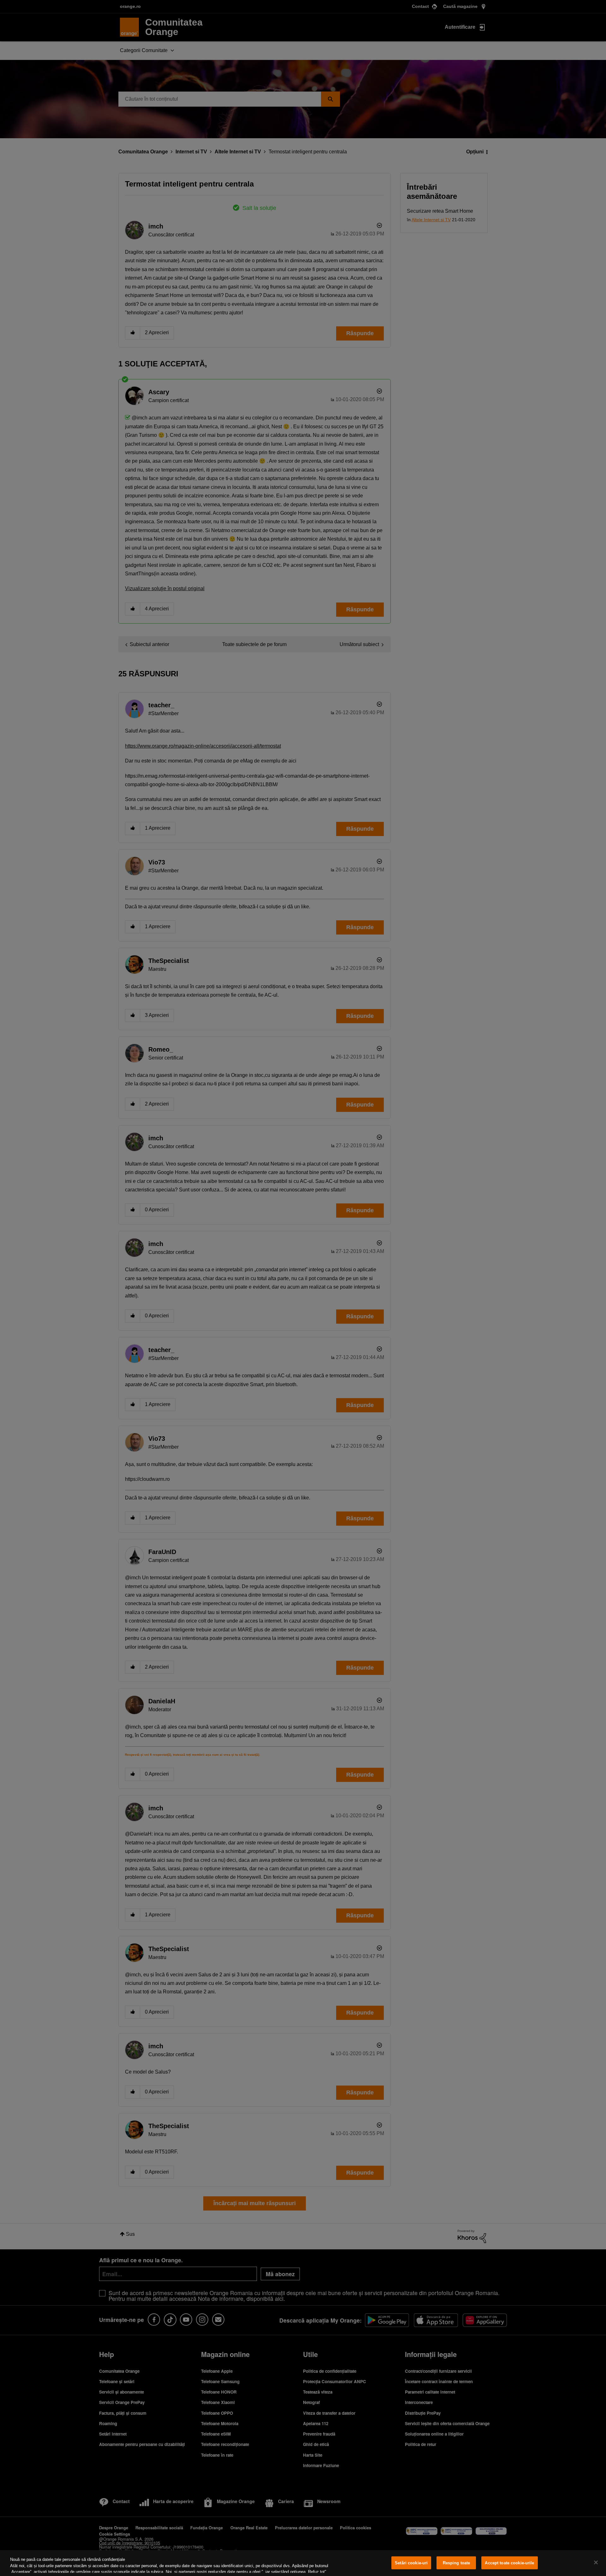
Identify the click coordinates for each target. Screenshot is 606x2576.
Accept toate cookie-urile (509, 2563)
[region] (303, 2563)
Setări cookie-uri (411, 2563)
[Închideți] (596, 2562)
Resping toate (457, 2563)
